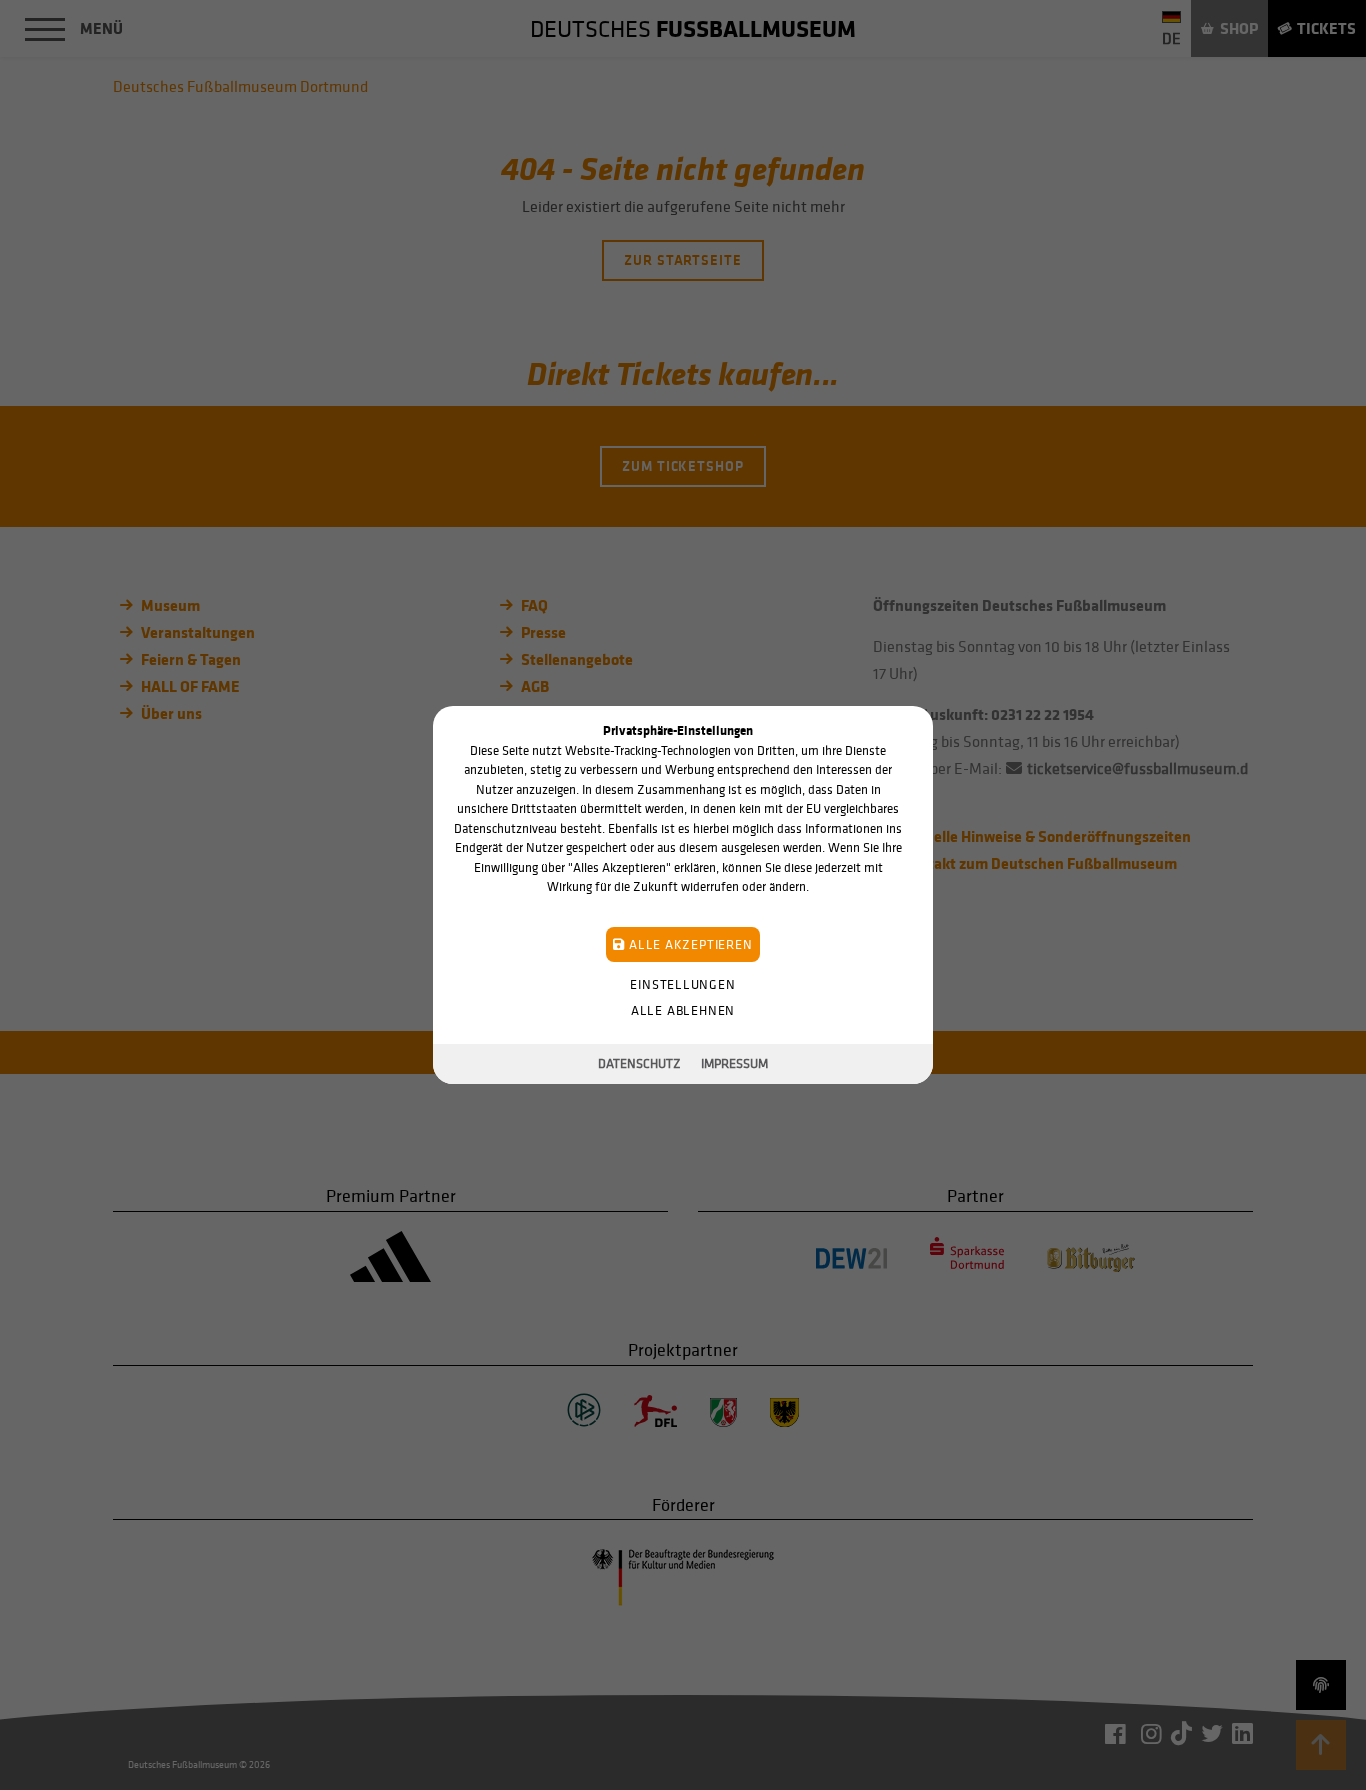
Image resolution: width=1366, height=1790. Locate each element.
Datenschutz (639, 1063)
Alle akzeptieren (688, 944)
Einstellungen (682, 984)
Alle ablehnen (683, 1010)
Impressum (734, 1063)
